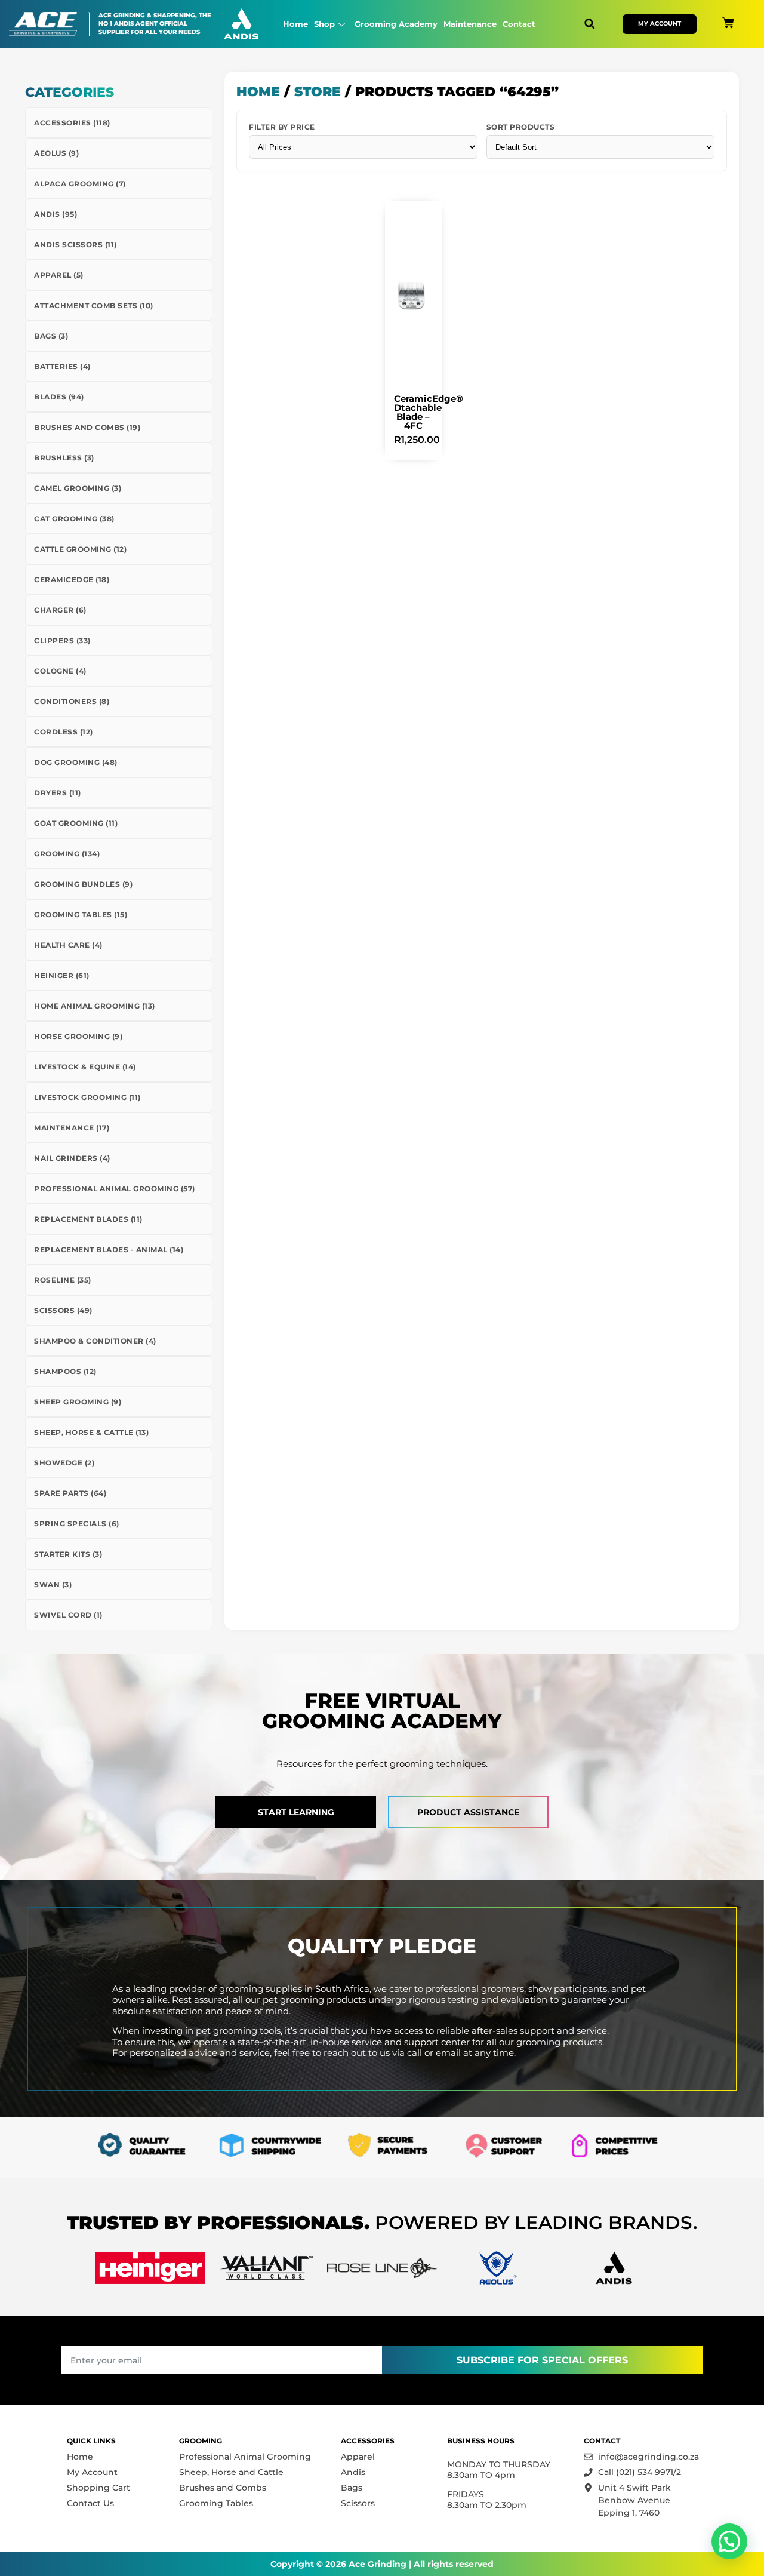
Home (295, 24)
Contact (519, 24)
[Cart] (728, 23)
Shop (324, 24)
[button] (589, 24)
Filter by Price (282, 127)
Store (318, 92)
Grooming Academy (396, 24)
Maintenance (470, 24)
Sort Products (521, 127)
